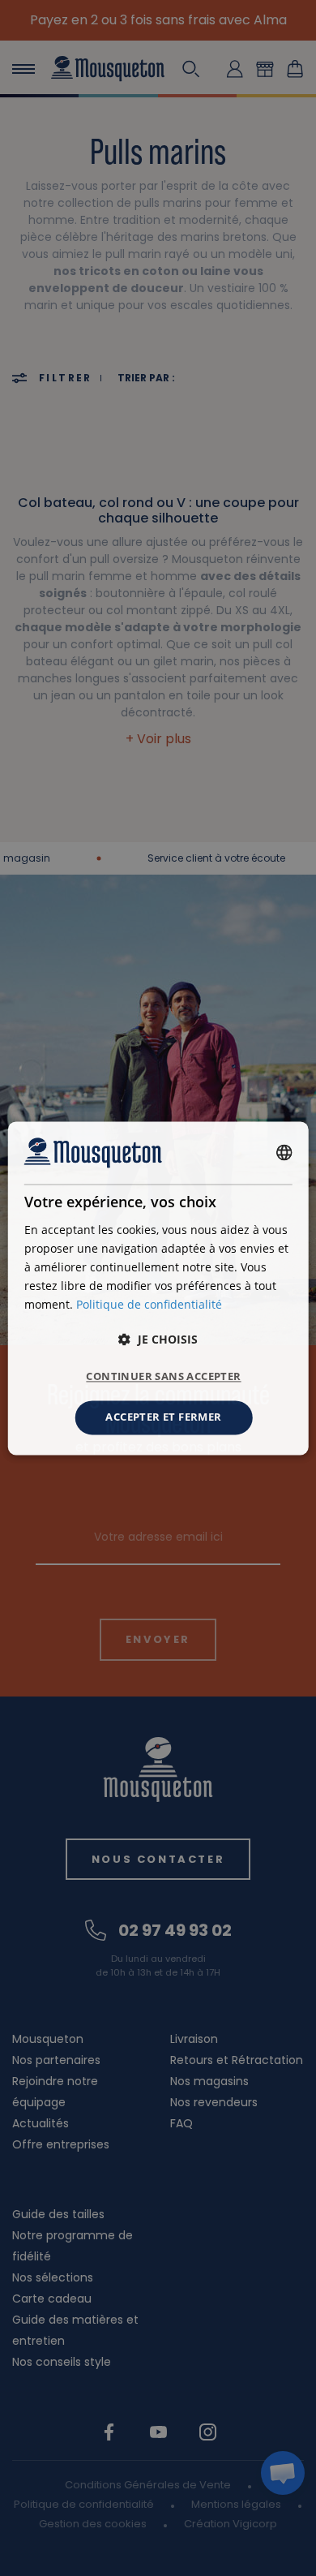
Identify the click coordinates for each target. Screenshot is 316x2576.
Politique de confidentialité (149, 1304)
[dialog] (158, 1288)
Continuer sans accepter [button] (163, 1377)
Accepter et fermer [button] (163, 1417)
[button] (158, 1340)
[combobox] (284, 1153)
